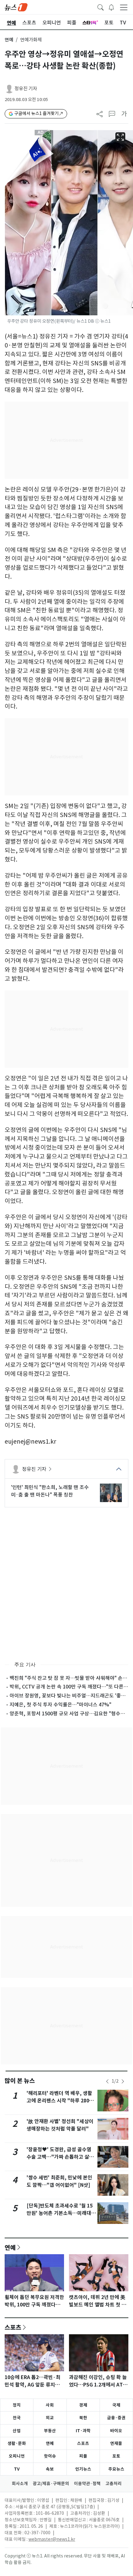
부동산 (50, 2431)
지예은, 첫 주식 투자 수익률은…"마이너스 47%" (60, 1705)
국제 (116, 2405)
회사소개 (20, 2484)
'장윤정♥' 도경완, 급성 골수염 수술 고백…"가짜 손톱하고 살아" (59, 2157)
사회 (50, 2405)
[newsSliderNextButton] (123, 2081)
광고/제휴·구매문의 (51, 2484)
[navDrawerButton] (124, 7)
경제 (83, 2405)
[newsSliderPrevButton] (107, 2081)
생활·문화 (17, 2443)
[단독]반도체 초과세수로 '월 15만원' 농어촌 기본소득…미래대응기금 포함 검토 (61, 2213)
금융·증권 (116, 2418)
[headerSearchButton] (101, 7)
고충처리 (114, 2484)
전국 (17, 2418)
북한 (83, 2418)
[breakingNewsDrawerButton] (111, 7)
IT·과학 (83, 2431)
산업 (17, 2431)
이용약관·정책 (87, 2484)
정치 (17, 2405)
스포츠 (13, 2327)
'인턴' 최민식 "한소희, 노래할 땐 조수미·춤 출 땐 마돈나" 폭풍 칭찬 (50, 1491)
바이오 (116, 2431)
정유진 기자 (26, 89)
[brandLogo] (16, 7)
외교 (50, 2418)
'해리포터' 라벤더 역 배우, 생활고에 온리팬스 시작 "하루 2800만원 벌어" (59, 2101)
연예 (9, 40)
